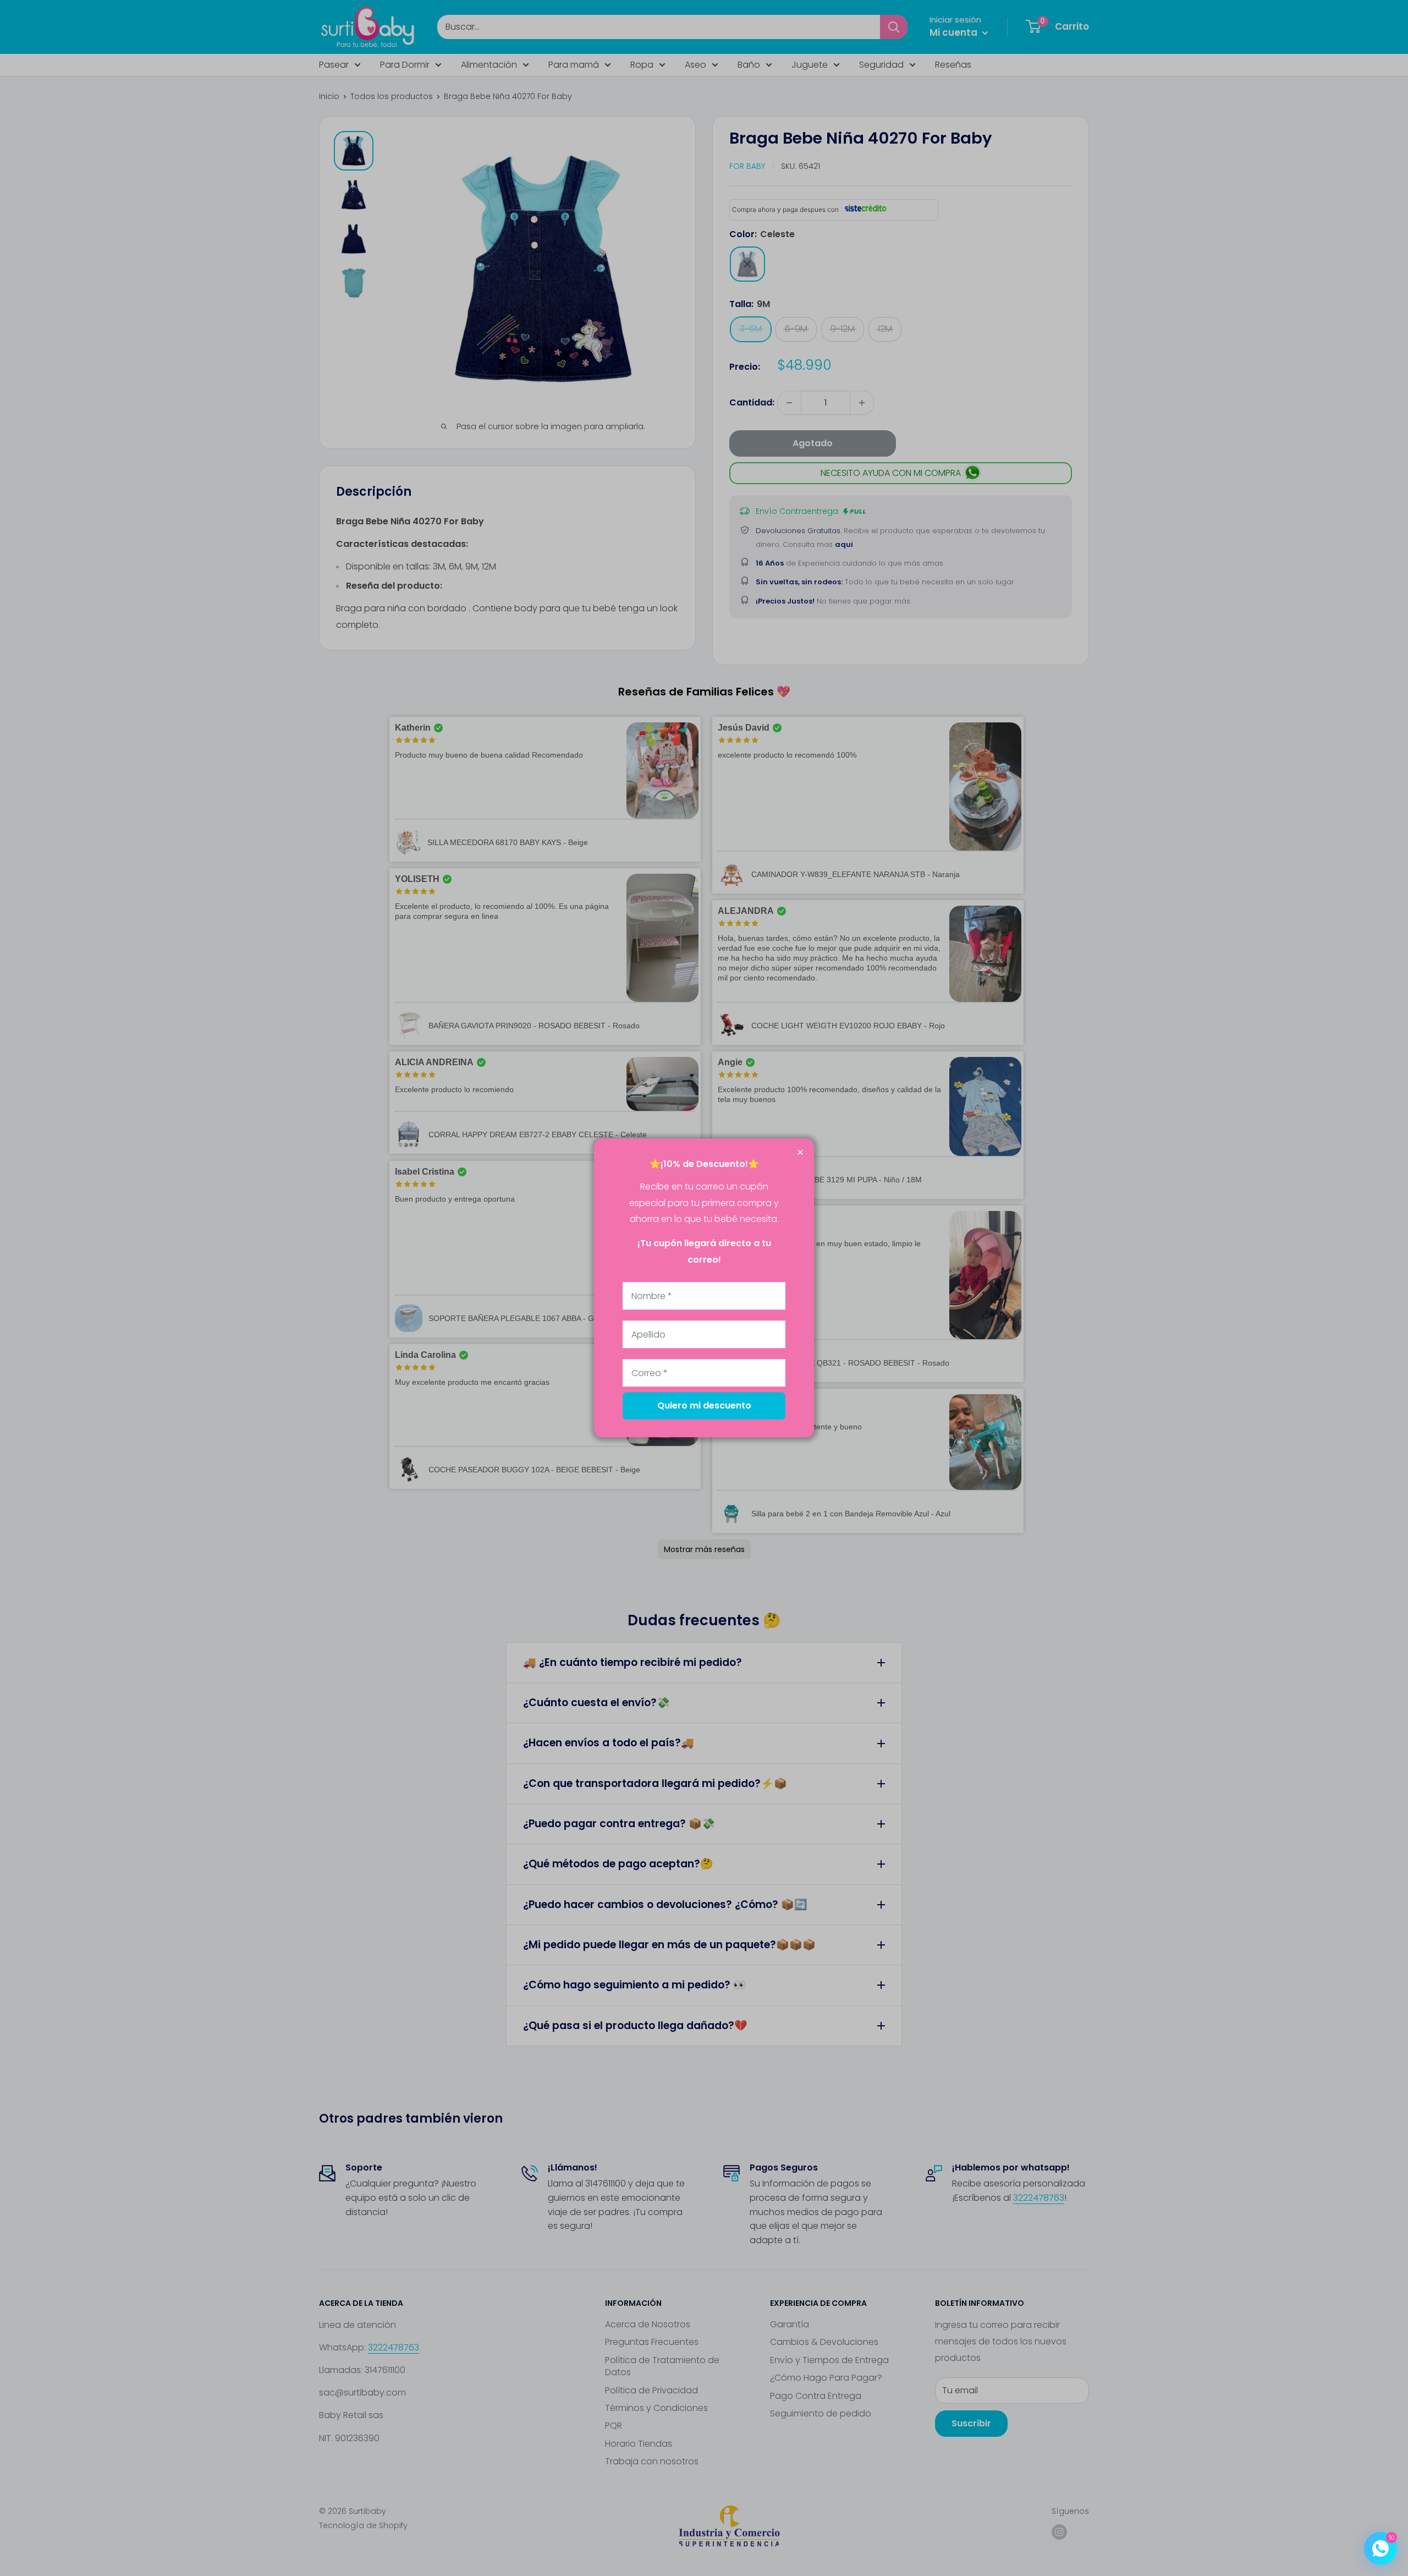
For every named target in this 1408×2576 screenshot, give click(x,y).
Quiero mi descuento (704, 1406)
